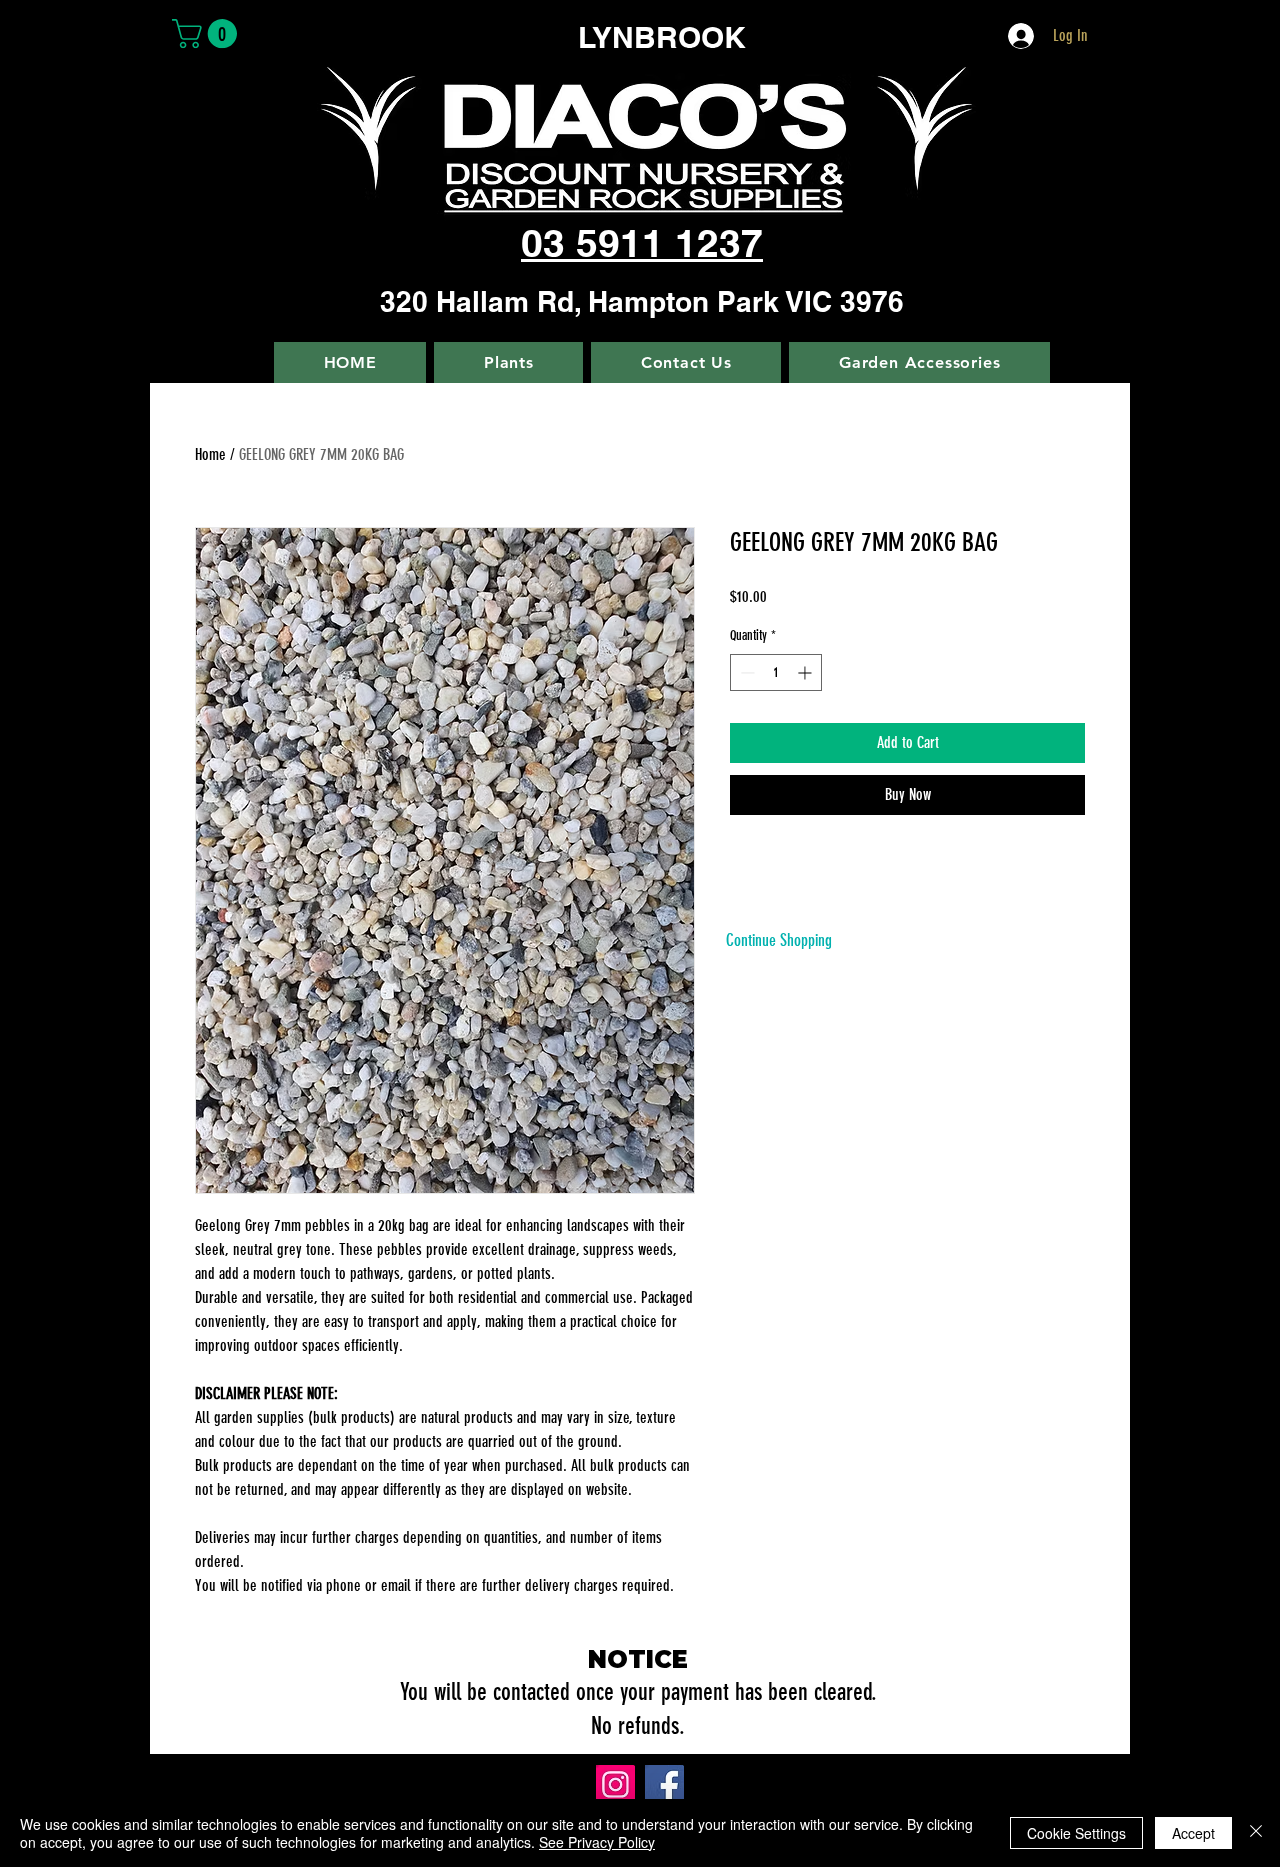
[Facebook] (664, 1784)
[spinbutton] (776, 672)
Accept (1193, 1833)
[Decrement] (745, 672)
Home (210, 454)
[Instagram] (615, 1784)
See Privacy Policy (597, 1842)
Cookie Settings (1076, 1833)
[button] (208, 33)
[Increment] (806, 672)
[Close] (1256, 1833)
